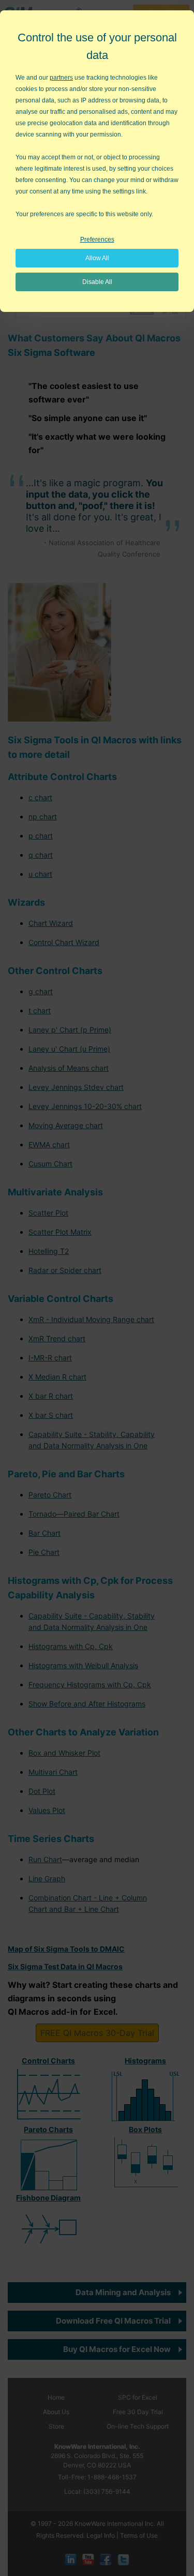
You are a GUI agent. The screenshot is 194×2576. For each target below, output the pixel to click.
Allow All (97, 258)
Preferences (97, 239)
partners (61, 78)
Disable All (97, 282)
